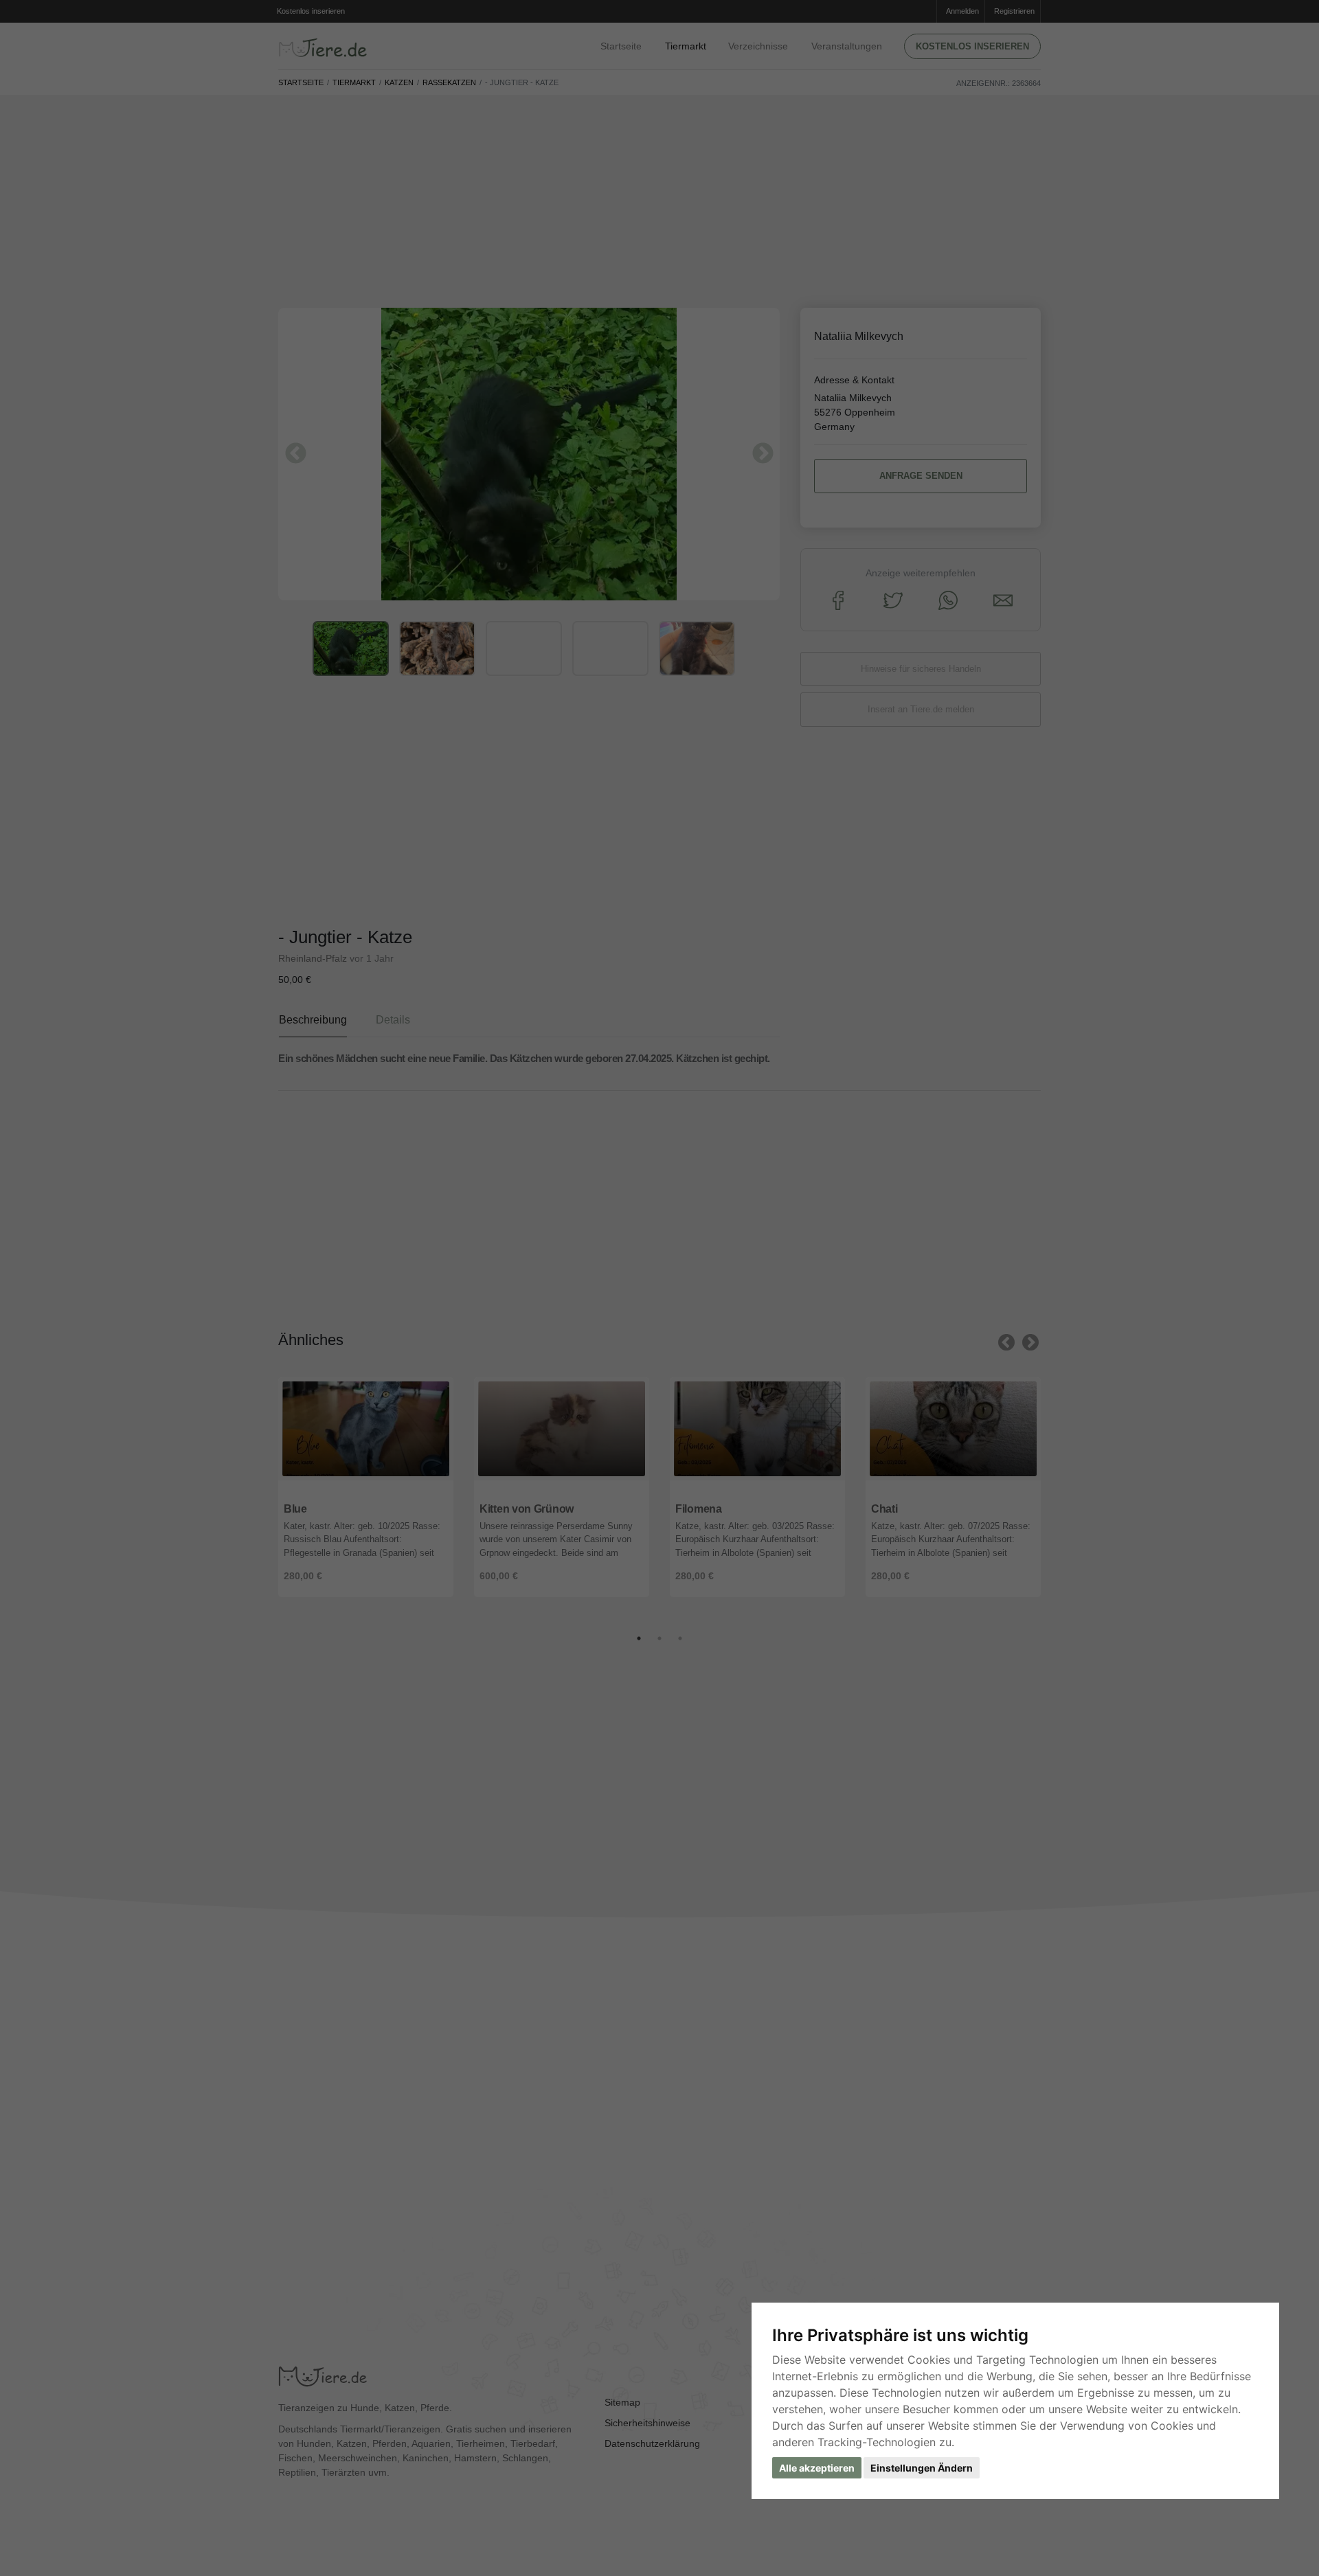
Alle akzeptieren (817, 2468)
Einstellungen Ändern (922, 2468)
